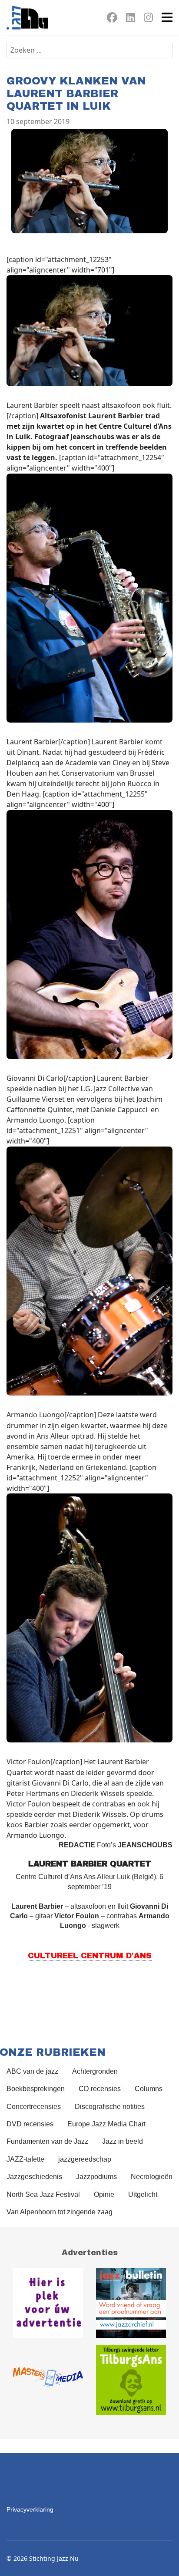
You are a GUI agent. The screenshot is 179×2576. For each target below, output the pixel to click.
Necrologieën (152, 2177)
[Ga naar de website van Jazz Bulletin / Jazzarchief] (131, 2303)
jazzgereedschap (85, 2159)
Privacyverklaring (30, 2509)
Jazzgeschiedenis (34, 2177)
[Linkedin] (131, 19)
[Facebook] (112, 19)
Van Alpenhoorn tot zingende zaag (60, 2212)
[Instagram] (148, 19)
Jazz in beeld (123, 2141)
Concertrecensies (34, 2107)
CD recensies (100, 2089)
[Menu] (167, 17)
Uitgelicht (143, 2194)
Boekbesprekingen (36, 2089)
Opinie (104, 2194)
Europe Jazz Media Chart (106, 2124)
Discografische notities (110, 2107)
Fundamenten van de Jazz (47, 2141)
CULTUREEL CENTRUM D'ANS (90, 1956)
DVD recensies (30, 2124)
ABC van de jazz (32, 2071)
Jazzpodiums (96, 2177)
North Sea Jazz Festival (43, 2194)
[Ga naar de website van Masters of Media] (48, 2380)
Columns (149, 2089)
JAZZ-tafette (25, 2159)
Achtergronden (95, 2071)
